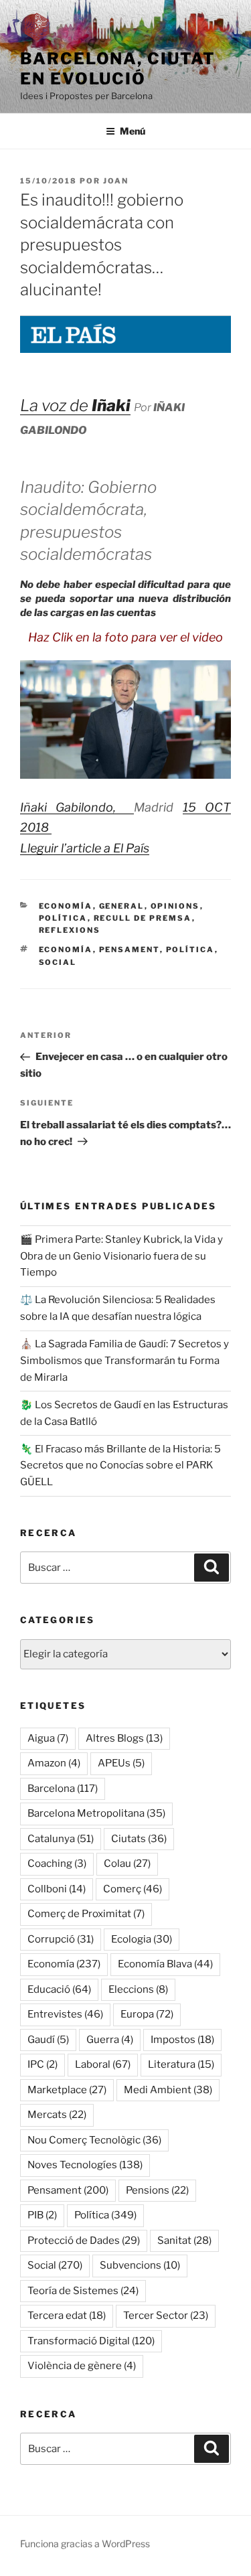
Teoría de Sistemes (83, 2291)
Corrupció (61, 1939)
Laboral (103, 2064)
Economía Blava (165, 1964)
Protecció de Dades (84, 2241)
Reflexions (70, 930)
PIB (42, 2215)
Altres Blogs (124, 1738)
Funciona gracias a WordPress (85, 2544)
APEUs (121, 1763)
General (122, 906)
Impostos (182, 2040)
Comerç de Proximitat (86, 1914)
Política (63, 918)
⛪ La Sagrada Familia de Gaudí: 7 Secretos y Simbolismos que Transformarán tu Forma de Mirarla (124, 1361)
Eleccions (138, 1989)
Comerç (133, 1889)
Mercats (57, 2115)
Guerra (110, 2040)
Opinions (175, 906)
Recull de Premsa (143, 918)
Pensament (130, 950)
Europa (147, 2014)
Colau (127, 1864)
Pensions (157, 2190)
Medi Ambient (168, 2090)
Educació (59, 1989)
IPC (43, 2064)
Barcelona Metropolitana (96, 1813)
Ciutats (139, 1839)
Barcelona (63, 1789)
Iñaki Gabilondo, (77, 807)
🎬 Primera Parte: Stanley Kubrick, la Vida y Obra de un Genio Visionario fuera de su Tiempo (121, 1256)
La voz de (75, 405)
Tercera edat (67, 2316)
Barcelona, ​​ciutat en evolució (118, 69)
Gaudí (48, 2040)
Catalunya (61, 1839)
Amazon (54, 1763)
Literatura (181, 2064)
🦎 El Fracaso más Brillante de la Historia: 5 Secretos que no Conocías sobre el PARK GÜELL (120, 1466)
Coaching (57, 1864)
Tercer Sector (166, 2316)
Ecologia (142, 1939)
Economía (66, 906)
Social (58, 962)
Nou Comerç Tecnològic (94, 2140)
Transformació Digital (91, 2341)
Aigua (48, 1738)
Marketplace (67, 2090)
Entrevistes (65, 2014)
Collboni (57, 1889)
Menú (133, 131)
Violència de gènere (82, 2366)
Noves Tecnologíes (85, 2165)
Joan (116, 181)
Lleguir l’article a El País (85, 848)
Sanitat (184, 2241)
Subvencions (140, 2265)
